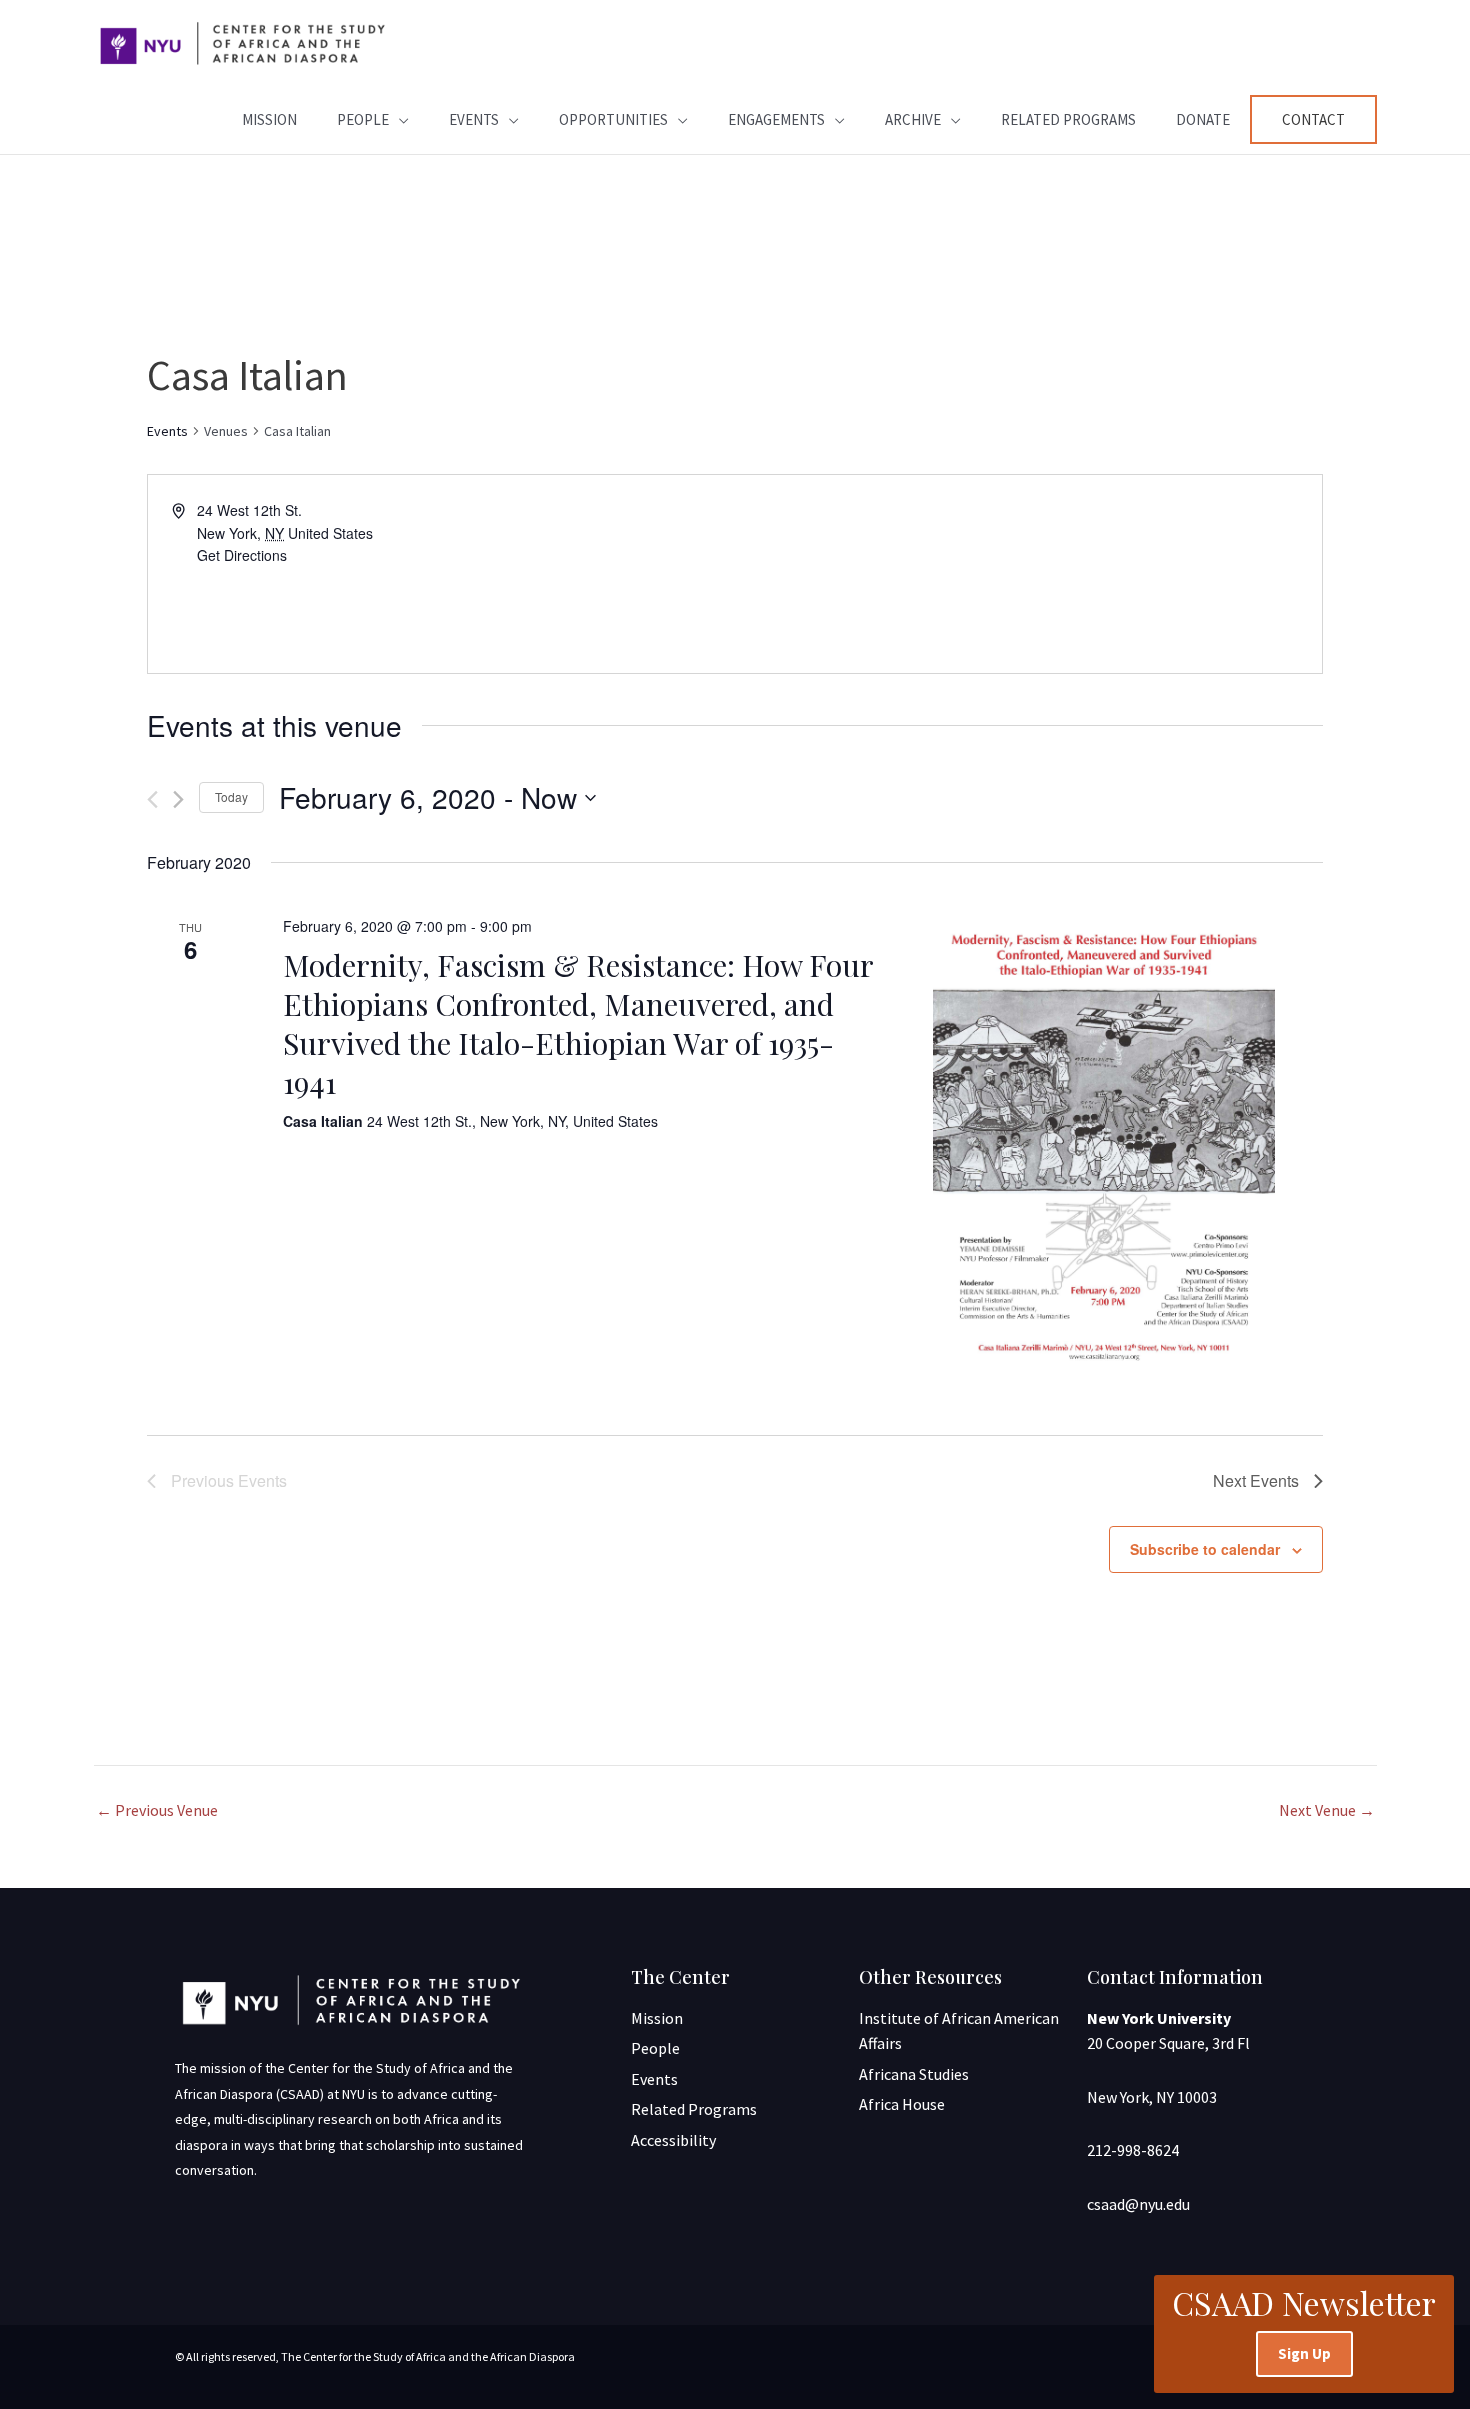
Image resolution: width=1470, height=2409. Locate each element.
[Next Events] (178, 799)
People (363, 119)
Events (474, 119)
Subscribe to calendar (1205, 1549)
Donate (1203, 119)
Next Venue (1327, 1810)
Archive (913, 119)
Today (231, 796)
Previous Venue (157, 1810)
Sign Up (1304, 2353)
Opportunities (613, 119)
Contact (1313, 119)
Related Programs (1068, 119)
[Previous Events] (152, 799)
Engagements (776, 119)
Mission (269, 119)
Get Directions (242, 555)
